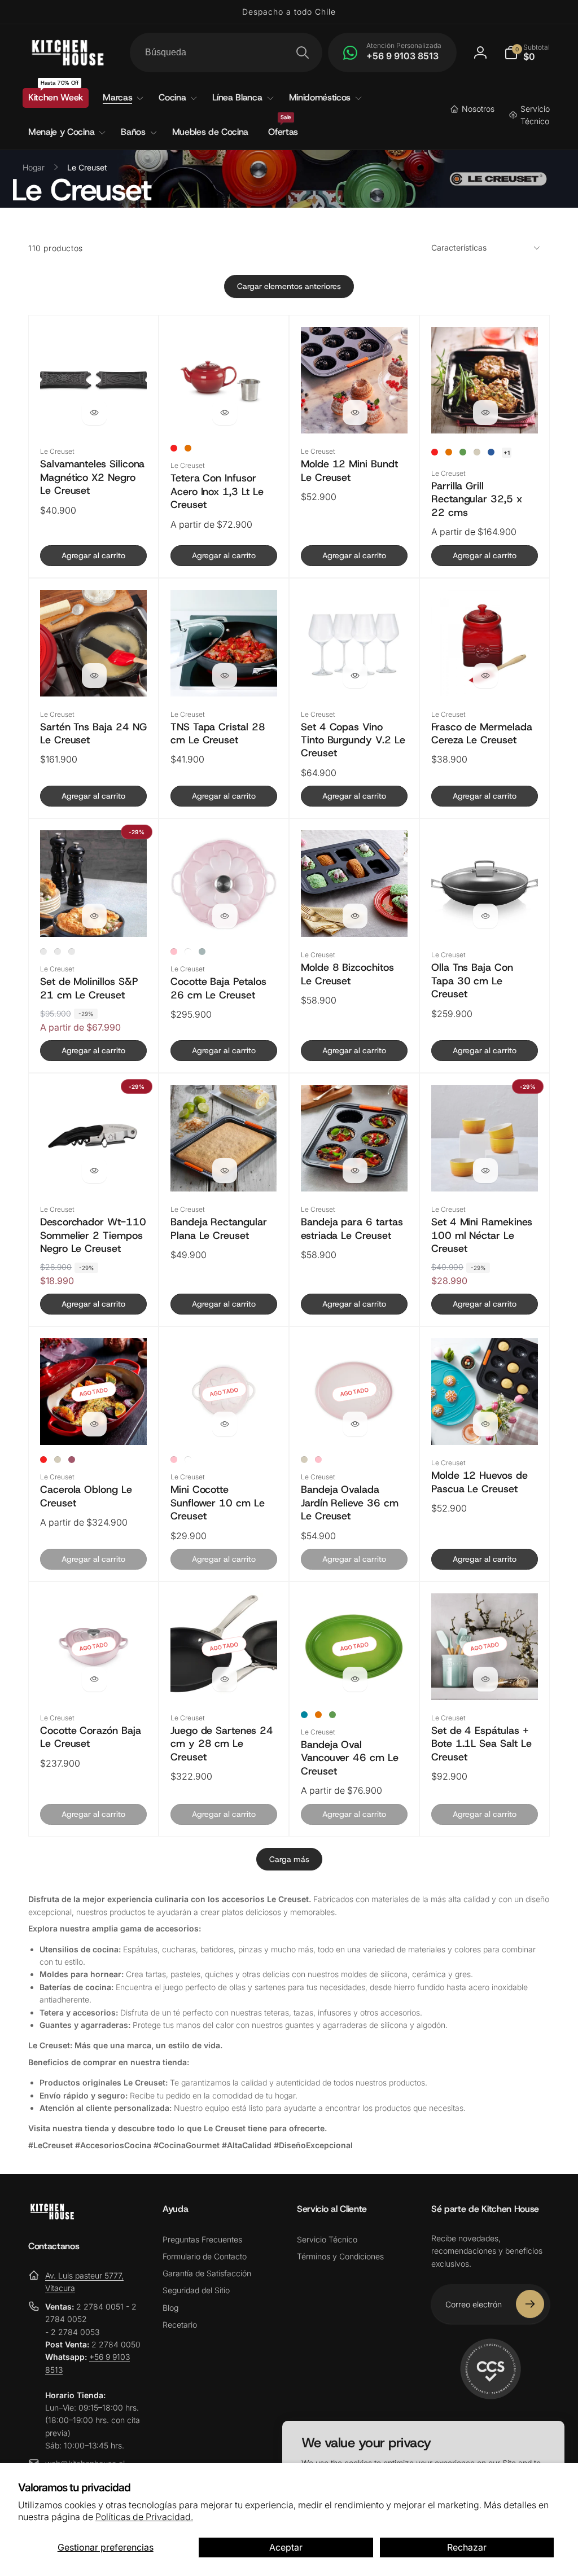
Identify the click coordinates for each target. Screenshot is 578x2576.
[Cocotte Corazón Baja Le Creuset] (94, 1679)
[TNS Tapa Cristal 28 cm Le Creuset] (225, 676)
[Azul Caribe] (304, 1715)
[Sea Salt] (202, 952)
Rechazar (467, 2547)
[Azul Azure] (491, 452)
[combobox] (226, 52)
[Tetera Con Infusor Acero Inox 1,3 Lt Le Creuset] (225, 413)
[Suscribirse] (530, 2304)
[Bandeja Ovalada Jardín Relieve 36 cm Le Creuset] (355, 1424)
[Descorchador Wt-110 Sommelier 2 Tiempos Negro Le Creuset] (94, 1171)
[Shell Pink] (174, 952)
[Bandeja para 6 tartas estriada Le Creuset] (355, 1171)
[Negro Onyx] (43, 952)
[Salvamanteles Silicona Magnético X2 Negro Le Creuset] (94, 413)
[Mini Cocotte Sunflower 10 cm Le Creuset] (225, 1424)
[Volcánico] (188, 448)
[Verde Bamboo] (463, 452)
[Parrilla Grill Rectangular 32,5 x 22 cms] (485, 413)
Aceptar (286, 2547)
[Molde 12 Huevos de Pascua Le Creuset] (485, 1424)
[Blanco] (188, 952)
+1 (507, 453)
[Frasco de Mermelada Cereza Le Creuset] (485, 676)
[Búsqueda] (303, 52)
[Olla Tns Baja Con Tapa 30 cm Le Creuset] (485, 916)
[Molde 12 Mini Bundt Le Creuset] (355, 413)
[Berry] (72, 1460)
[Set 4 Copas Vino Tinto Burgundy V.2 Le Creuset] (355, 676)
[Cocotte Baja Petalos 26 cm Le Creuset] (225, 916)
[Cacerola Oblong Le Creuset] (94, 1424)
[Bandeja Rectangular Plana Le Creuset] (225, 1171)
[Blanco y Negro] (72, 952)
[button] (527, 52)
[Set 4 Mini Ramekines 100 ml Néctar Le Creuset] (485, 1171)
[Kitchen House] (52, 2216)
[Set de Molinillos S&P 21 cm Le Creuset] (94, 916)
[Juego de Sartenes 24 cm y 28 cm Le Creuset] (225, 1679)
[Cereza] (174, 448)
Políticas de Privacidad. (144, 2517)
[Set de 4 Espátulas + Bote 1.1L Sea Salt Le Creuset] (485, 1679)
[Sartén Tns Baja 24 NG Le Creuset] (94, 676)
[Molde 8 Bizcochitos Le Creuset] (355, 916)
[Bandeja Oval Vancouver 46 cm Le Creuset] (355, 1679)
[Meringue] (477, 452)
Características (459, 247)
